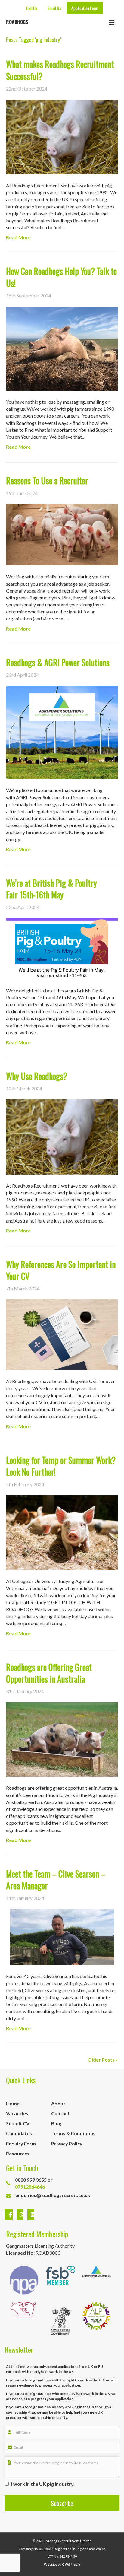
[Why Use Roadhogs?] (62, 1136)
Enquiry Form (21, 2143)
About (58, 2103)
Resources (18, 2153)
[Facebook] (9, 2215)
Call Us (32, 8)
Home (13, 2103)
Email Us (54, 8)
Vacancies (17, 2113)
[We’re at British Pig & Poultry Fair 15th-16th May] (62, 948)
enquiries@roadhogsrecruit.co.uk (53, 2195)
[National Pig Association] (24, 2280)
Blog (56, 2123)
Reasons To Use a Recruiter (47, 480)
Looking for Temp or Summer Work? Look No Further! (61, 1466)
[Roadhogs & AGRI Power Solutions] (62, 732)
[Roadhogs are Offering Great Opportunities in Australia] (62, 1739)
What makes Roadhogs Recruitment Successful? (60, 70)
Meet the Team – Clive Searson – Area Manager (56, 1880)
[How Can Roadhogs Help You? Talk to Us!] (62, 348)
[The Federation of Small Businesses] (60, 2280)
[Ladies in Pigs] (24, 2321)
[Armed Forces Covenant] (60, 2321)
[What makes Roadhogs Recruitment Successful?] (62, 136)
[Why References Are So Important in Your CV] (62, 1334)
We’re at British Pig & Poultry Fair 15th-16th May (51, 889)
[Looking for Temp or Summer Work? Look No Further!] (62, 1532)
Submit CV (18, 2123)
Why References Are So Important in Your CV (61, 1270)
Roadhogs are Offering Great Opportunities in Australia (49, 1673)
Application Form (85, 8)
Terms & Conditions (73, 2133)
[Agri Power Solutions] (96, 2280)
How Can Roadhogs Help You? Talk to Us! (61, 277)
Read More (18, 237)
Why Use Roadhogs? (37, 1076)
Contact (60, 2113)
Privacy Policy (67, 2143)
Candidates (19, 2133)
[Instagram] (21, 2215)
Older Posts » (103, 2060)
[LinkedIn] (29, 2215)
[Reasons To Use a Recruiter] (62, 534)
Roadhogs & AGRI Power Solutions (58, 662)
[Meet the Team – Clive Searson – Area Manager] (62, 1937)
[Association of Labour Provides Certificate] (96, 2321)
